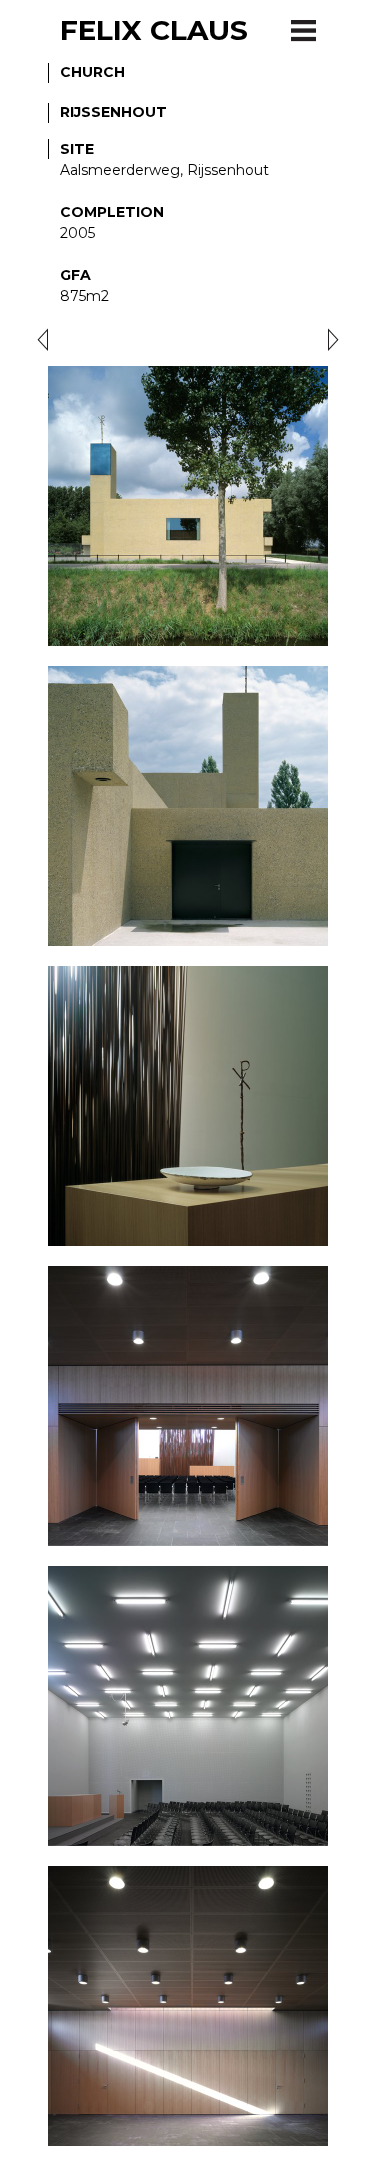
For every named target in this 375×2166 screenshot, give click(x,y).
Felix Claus (154, 30)
